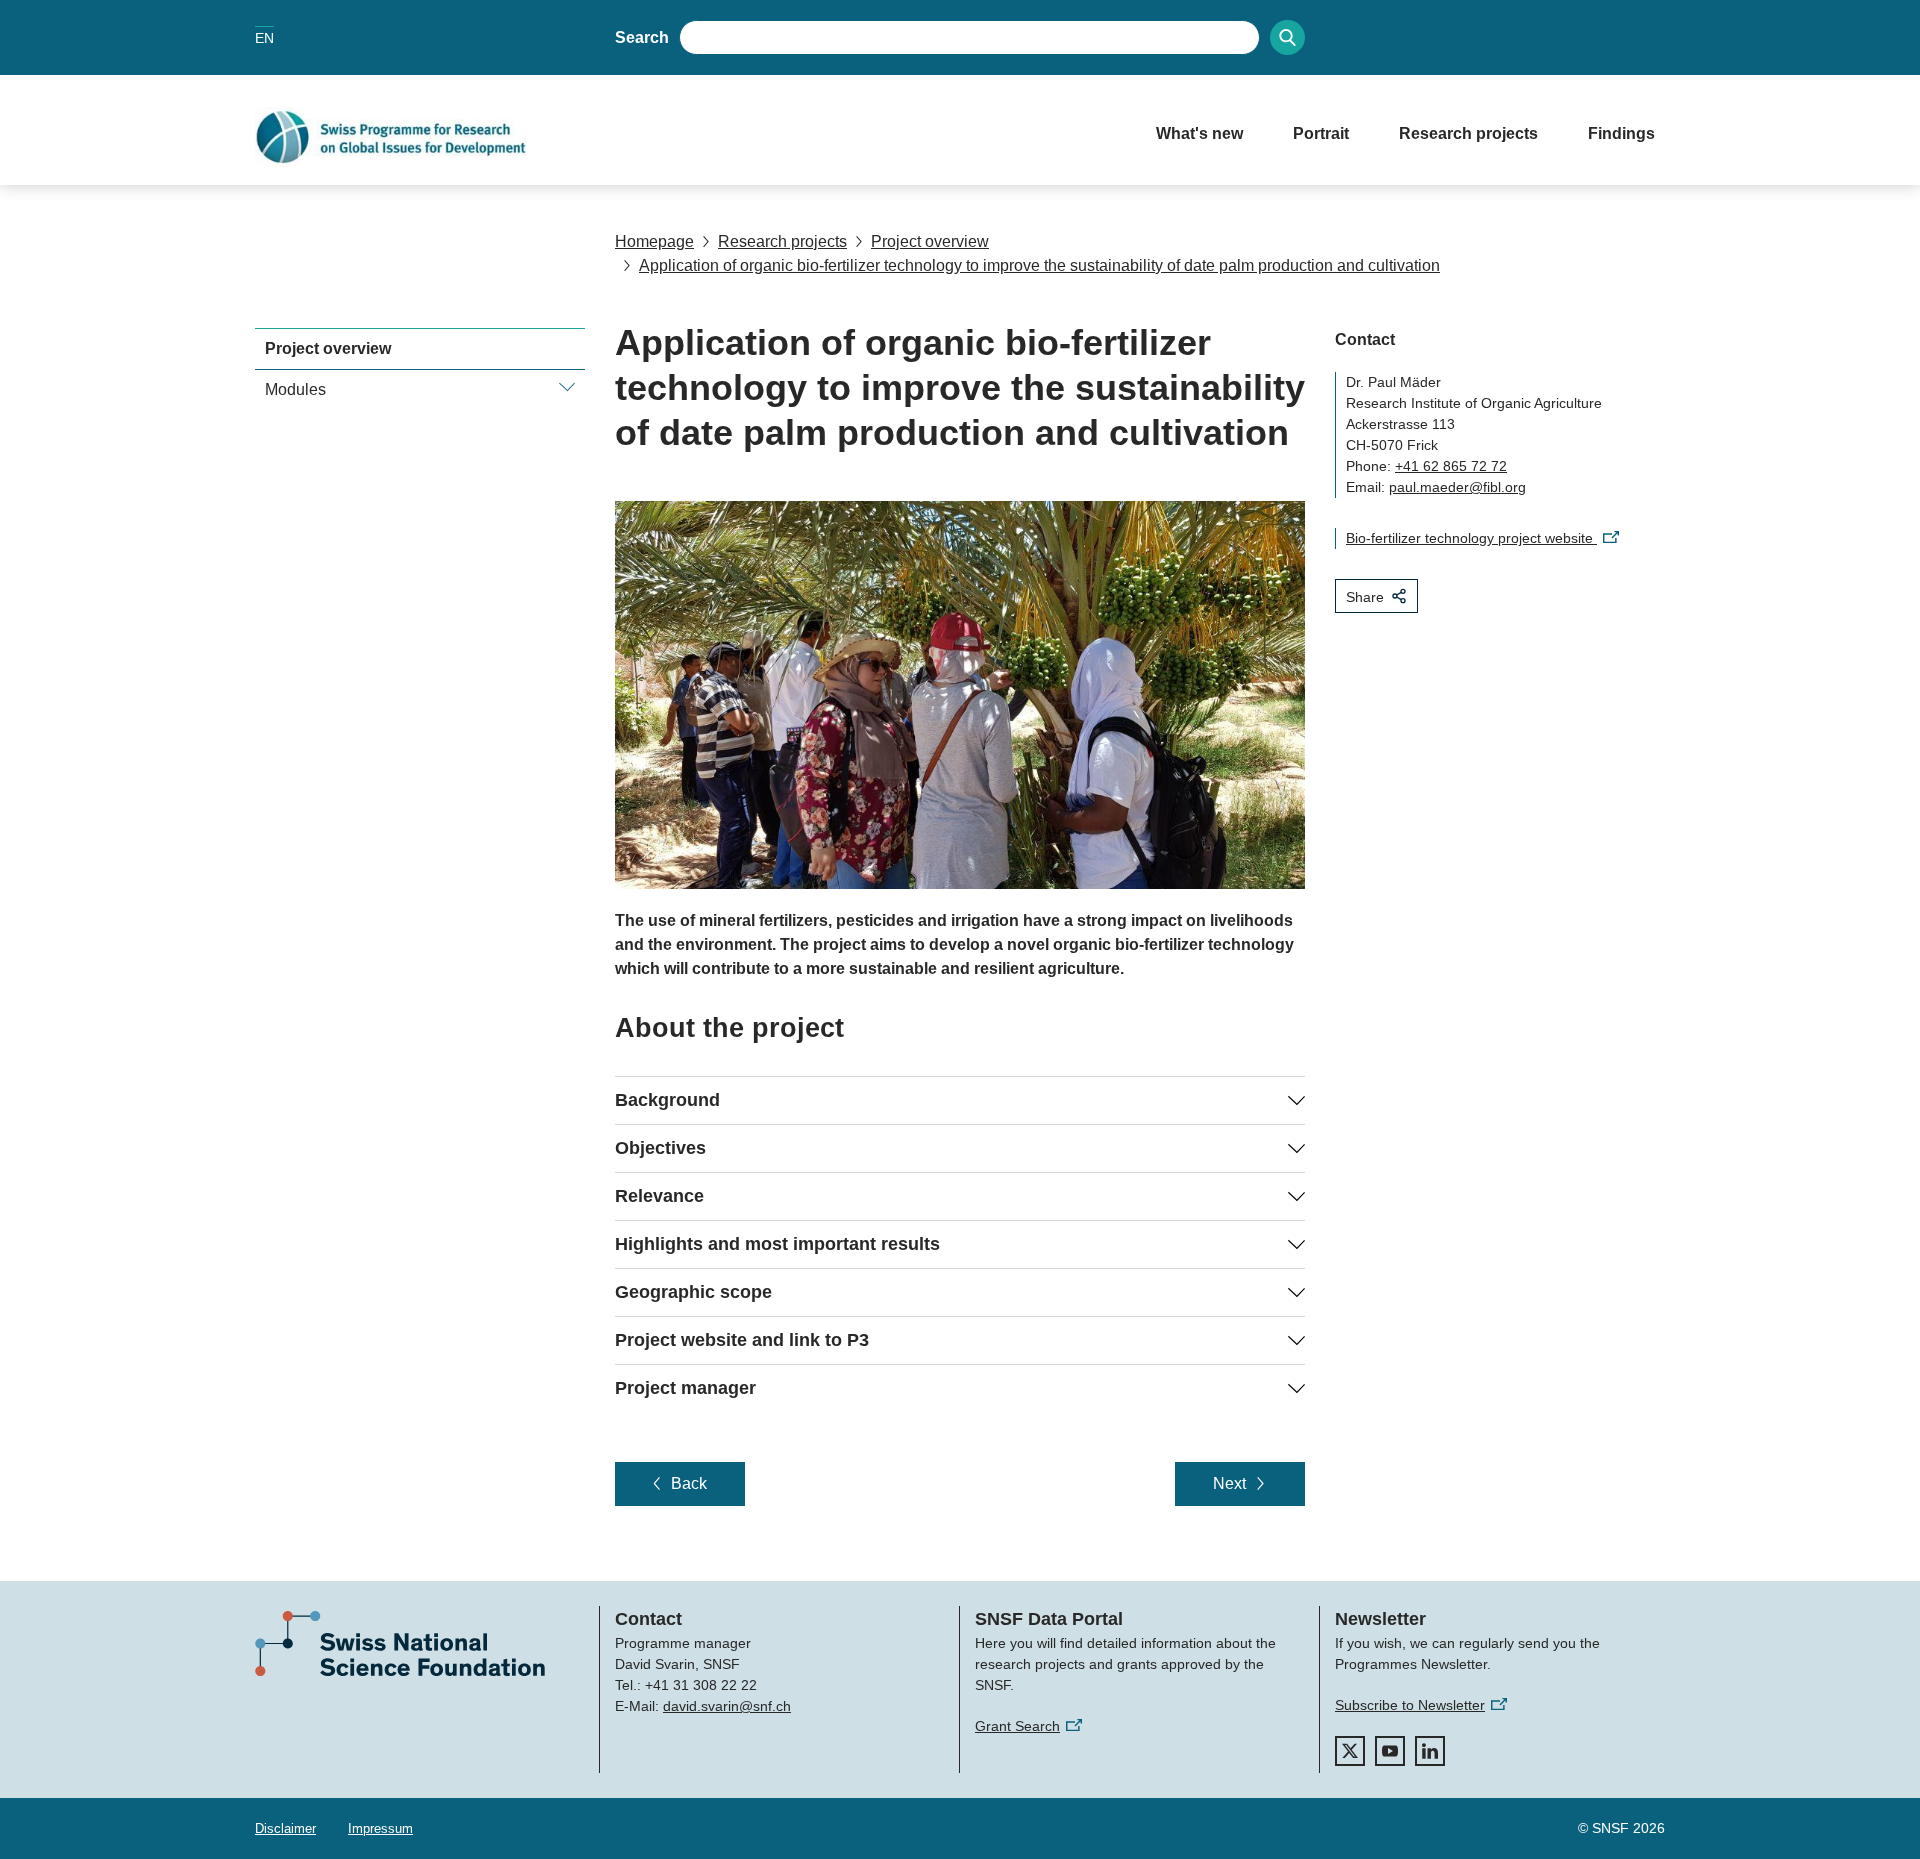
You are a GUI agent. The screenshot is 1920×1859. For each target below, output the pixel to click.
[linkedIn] (1430, 1751)
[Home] (685, 137)
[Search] (1287, 37)
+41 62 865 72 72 (1451, 466)
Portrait (1321, 133)
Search (642, 37)
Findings (1621, 133)
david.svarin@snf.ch (727, 1706)
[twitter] (1350, 1751)
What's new (1199, 133)
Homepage (654, 241)
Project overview (930, 241)
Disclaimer (285, 1828)
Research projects (1468, 133)
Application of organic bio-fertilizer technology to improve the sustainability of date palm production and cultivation (1039, 265)
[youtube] (1390, 1751)
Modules (295, 389)
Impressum (380, 1828)
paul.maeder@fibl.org (1457, 487)
